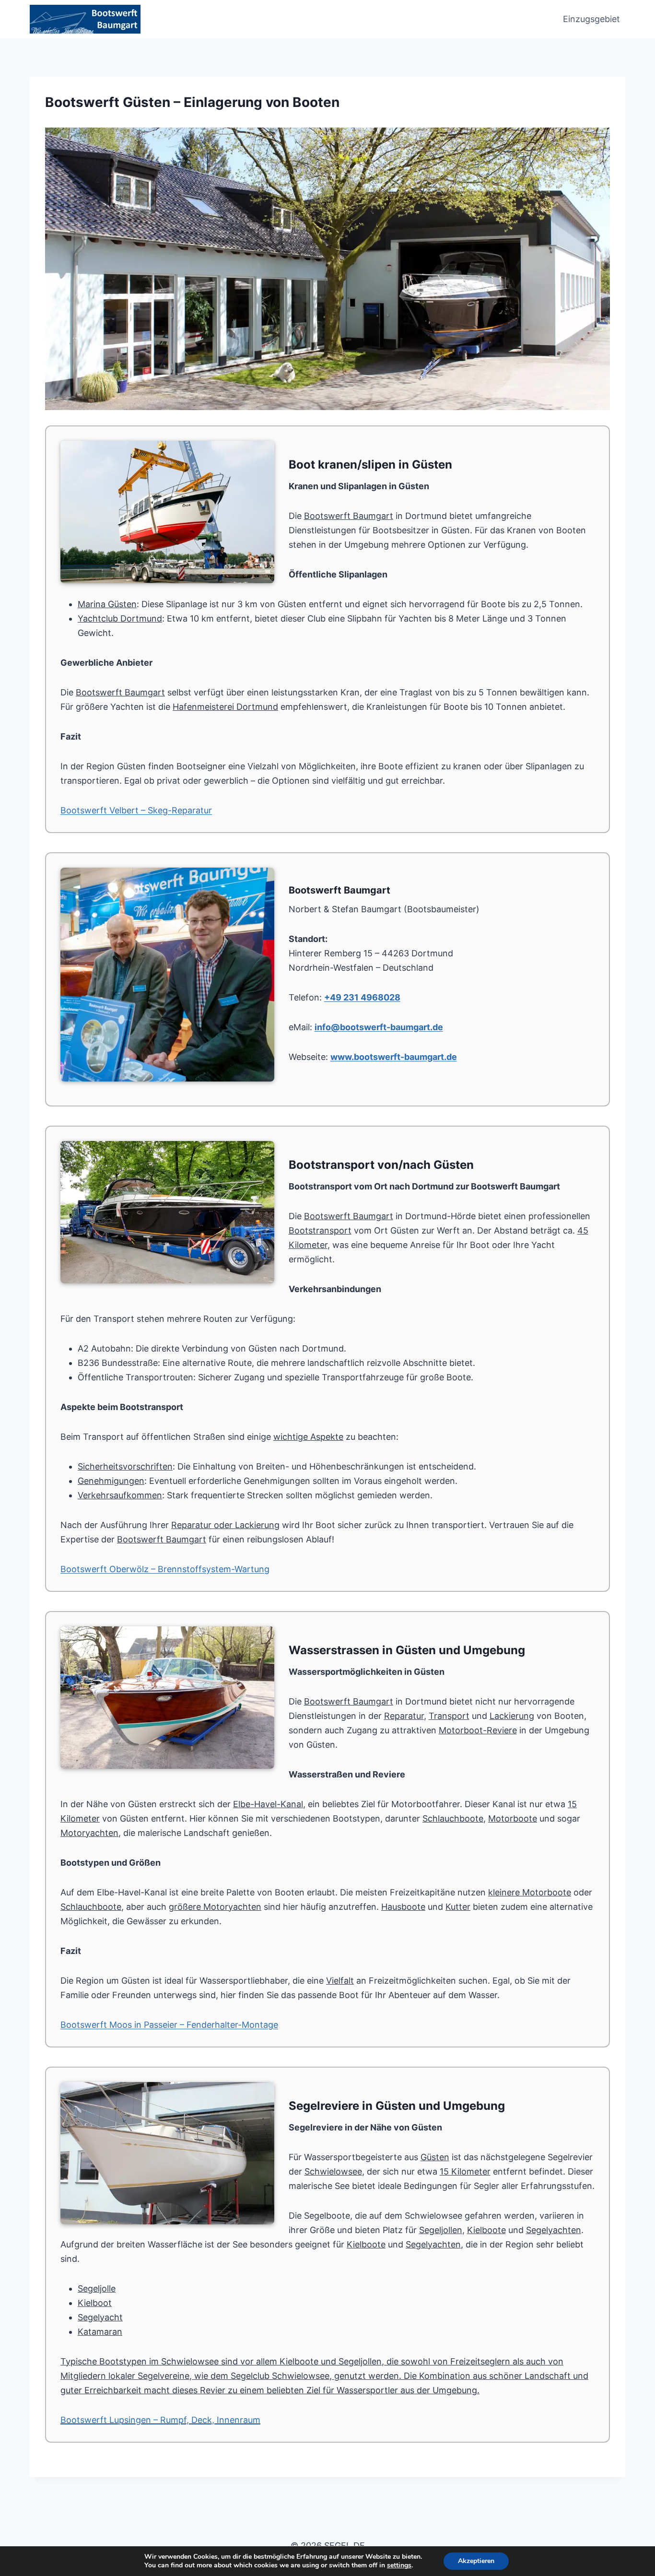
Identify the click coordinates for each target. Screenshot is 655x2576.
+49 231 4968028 (362, 997)
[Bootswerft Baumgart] (327, 269)
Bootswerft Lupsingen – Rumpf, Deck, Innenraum (160, 2420)
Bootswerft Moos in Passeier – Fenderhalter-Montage (169, 2025)
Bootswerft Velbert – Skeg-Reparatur (136, 810)
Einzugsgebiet (591, 19)
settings (399, 2565)
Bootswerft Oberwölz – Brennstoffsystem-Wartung (165, 1569)
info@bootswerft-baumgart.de (379, 1027)
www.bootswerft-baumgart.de (394, 1057)
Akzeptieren (476, 2561)
